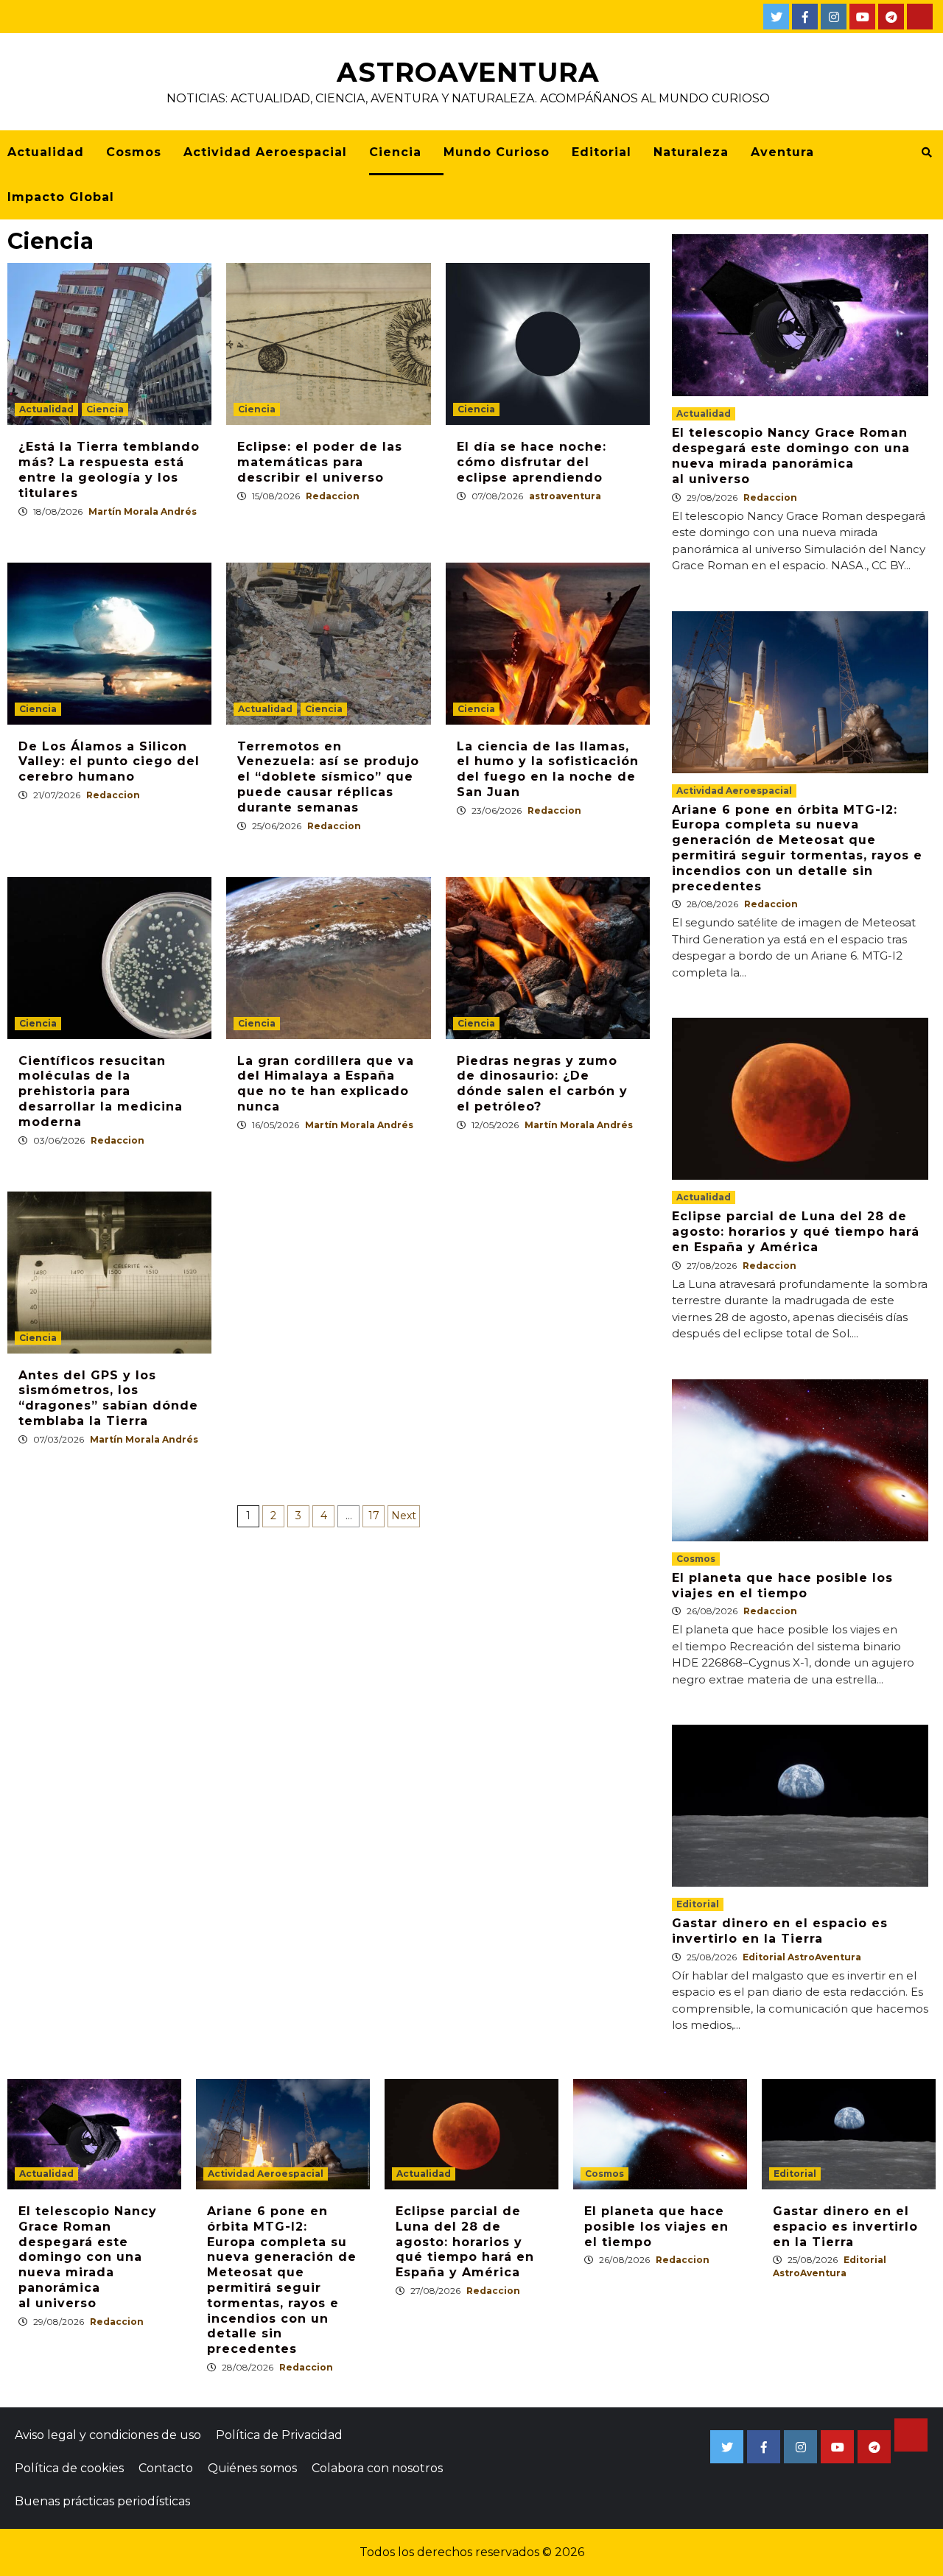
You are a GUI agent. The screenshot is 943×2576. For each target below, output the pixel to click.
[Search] (926, 152)
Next (404, 1516)
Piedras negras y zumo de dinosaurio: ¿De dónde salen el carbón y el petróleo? (542, 1084)
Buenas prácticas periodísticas (102, 2501)
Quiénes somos (252, 2468)
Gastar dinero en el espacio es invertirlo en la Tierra (780, 1931)
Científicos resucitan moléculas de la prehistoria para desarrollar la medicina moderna (101, 1091)
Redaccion (333, 496)
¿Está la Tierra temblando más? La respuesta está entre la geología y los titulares (109, 469)
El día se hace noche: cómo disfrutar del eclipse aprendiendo (532, 462)
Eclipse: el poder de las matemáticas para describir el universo (320, 462)
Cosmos (134, 152)
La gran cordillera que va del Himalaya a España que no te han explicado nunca (326, 1084)
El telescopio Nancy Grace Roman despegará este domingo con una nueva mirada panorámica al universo (791, 455)
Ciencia (395, 152)
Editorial (602, 152)
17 (374, 1516)
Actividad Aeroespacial (265, 152)
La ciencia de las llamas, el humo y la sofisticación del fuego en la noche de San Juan (548, 769)
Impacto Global (61, 197)
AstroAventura (468, 72)
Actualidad (46, 152)
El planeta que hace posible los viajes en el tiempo (782, 1586)
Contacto (166, 2468)
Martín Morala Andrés (143, 511)
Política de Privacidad (279, 2435)
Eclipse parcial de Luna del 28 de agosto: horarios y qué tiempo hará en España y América (796, 1232)
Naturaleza (691, 152)
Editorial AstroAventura (802, 1957)
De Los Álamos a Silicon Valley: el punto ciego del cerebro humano (109, 762)
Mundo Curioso (497, 152)
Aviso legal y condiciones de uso (108, 2435)
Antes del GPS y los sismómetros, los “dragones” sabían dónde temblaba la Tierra (108, 1398)
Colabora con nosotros (377, 2468)
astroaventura (565, 496)
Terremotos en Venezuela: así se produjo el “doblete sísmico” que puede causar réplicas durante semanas (328, 777)
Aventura (782, 152)
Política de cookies (69, 2468)
